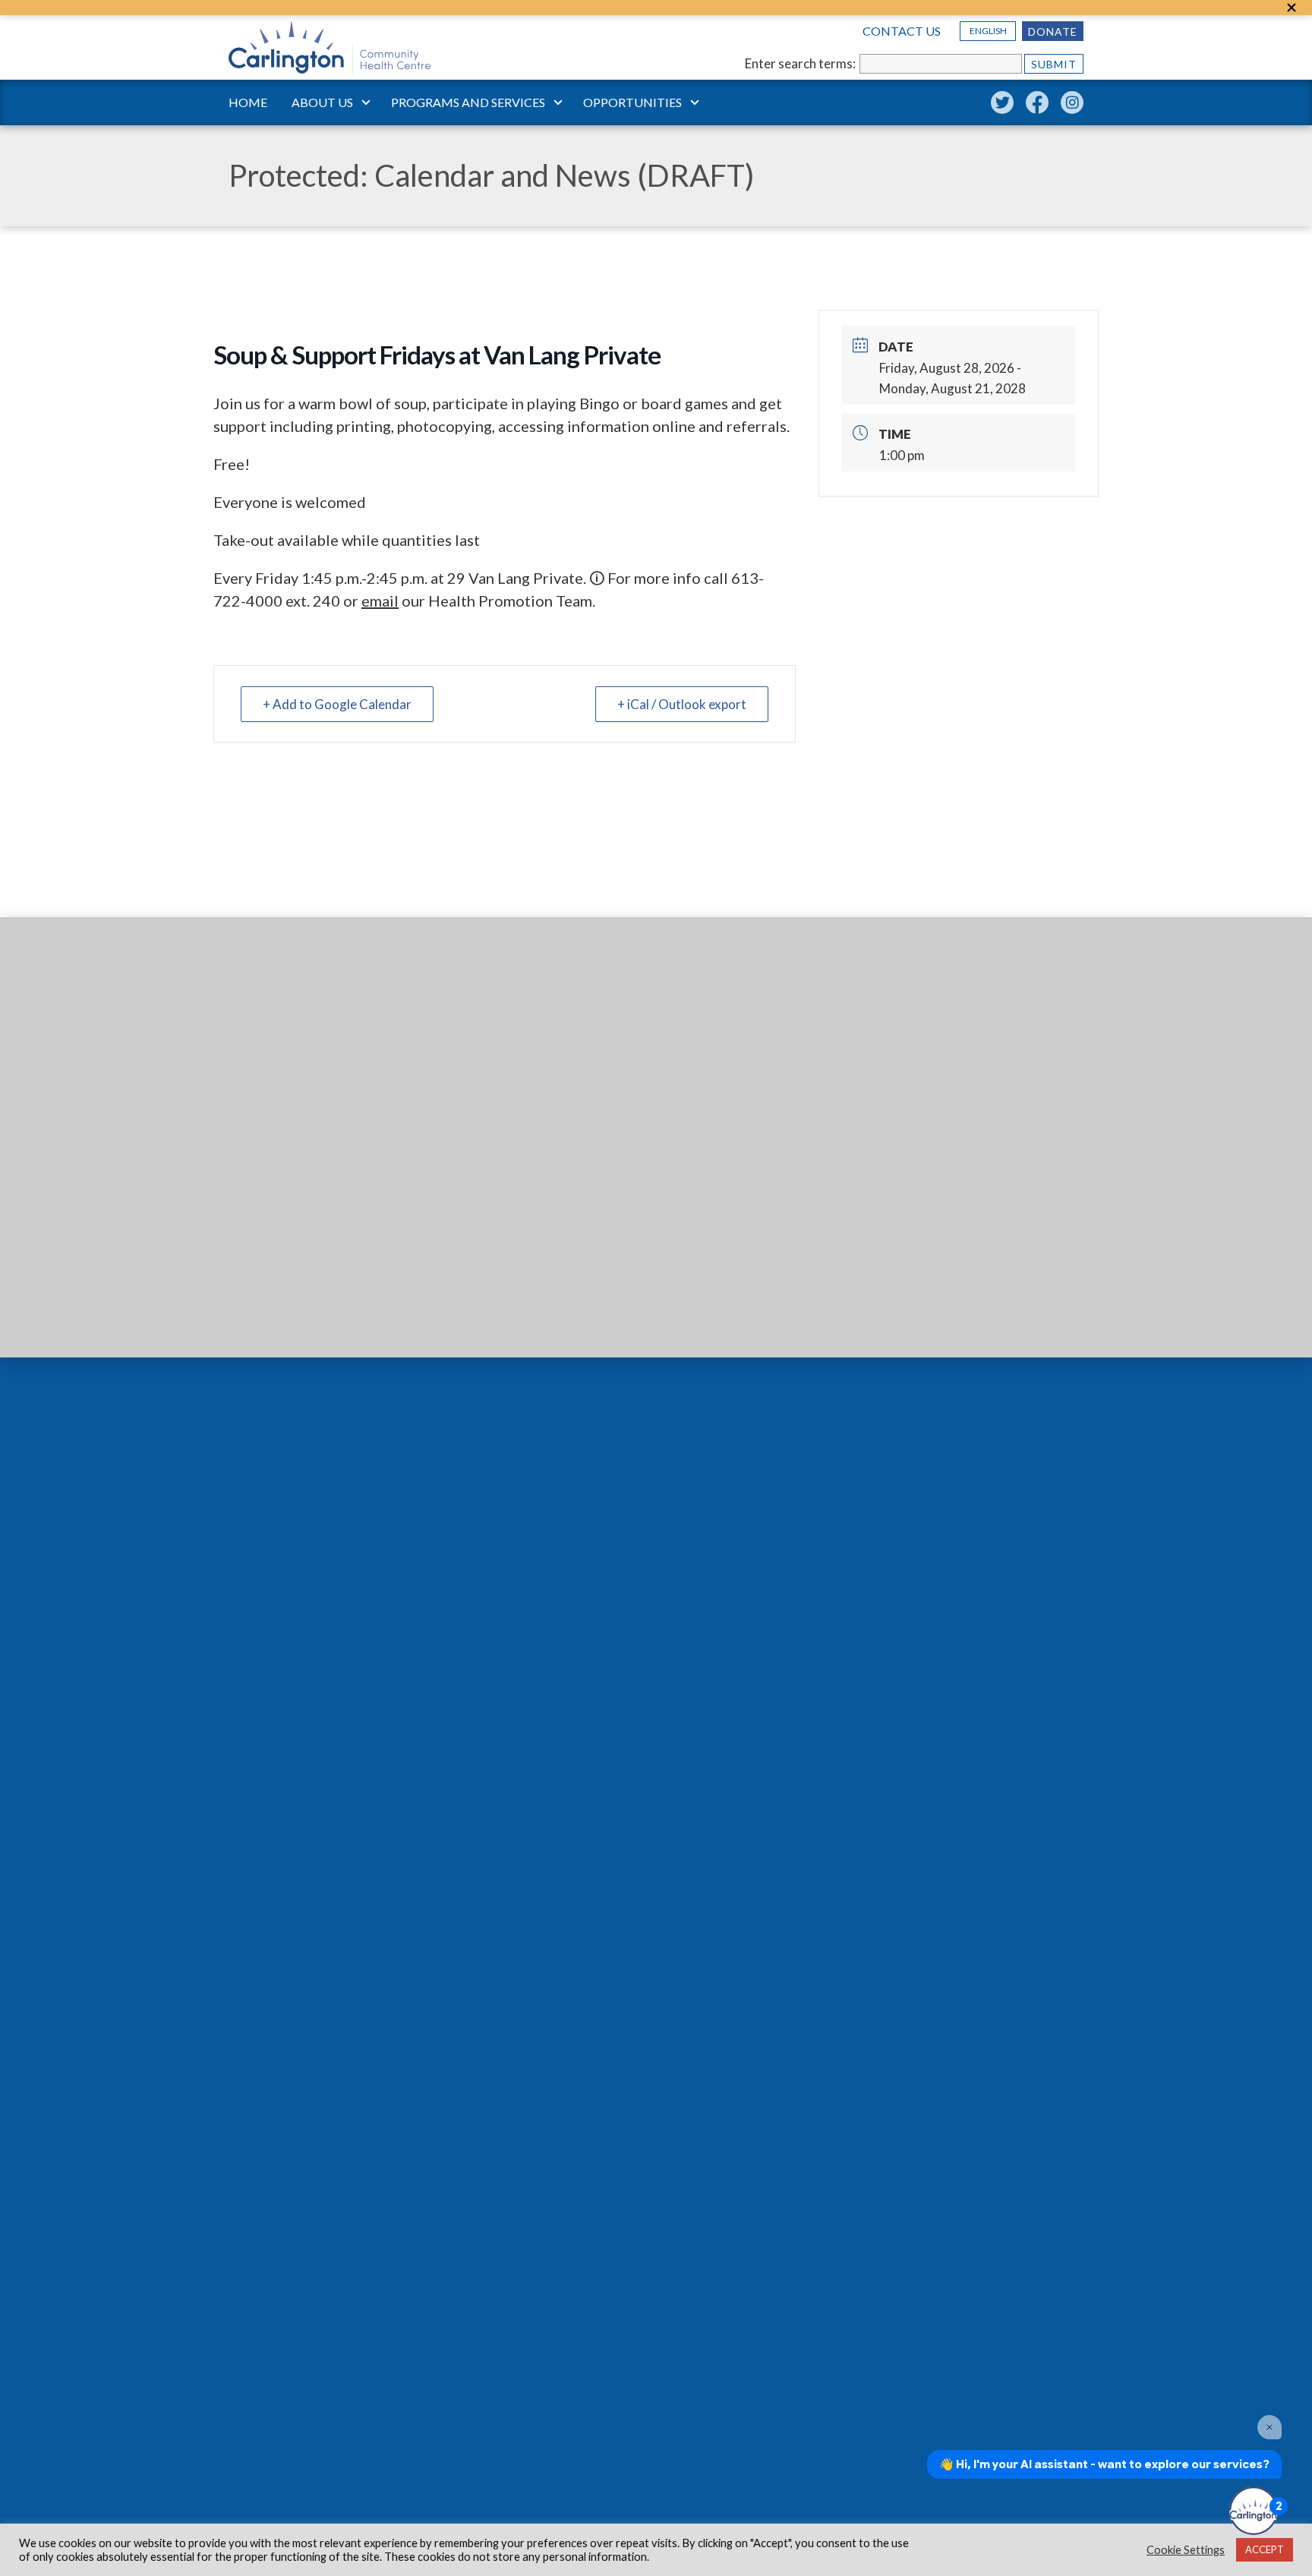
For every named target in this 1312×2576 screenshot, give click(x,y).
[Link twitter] (1002, 102)
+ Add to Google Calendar (337, 704)
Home (248, 102)
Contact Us (902, 31)
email (380, 601)
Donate (1053, 32)
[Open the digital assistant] (1254, 2511)
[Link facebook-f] (1037, 102)
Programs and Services (468, 102)
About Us (322, 102)
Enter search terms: (800, 63)
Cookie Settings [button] (1186, 2550)
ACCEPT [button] (1265, 2549)
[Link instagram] (1072, 102)
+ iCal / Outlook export (682, 704)
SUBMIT (1054, 64)
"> (1291, 8)
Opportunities (632, 102)
